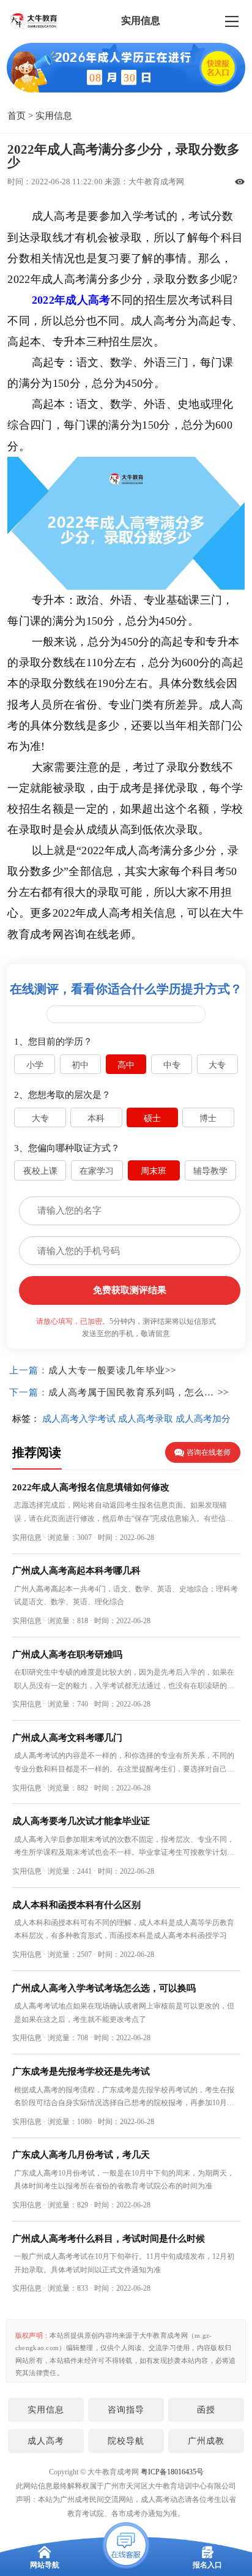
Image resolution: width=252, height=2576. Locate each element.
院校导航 (126, 2441)
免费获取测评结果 (130, 1290)
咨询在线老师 (209, 1452)
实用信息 (54, 115)
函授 (206, 2409)
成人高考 (46, 2441)
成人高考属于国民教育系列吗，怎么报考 (133, 1392)
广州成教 (206, 2441)
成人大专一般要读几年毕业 (107, 1370)
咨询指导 (126, 2409)
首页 (17, 115)
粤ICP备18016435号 (172, 2472)
